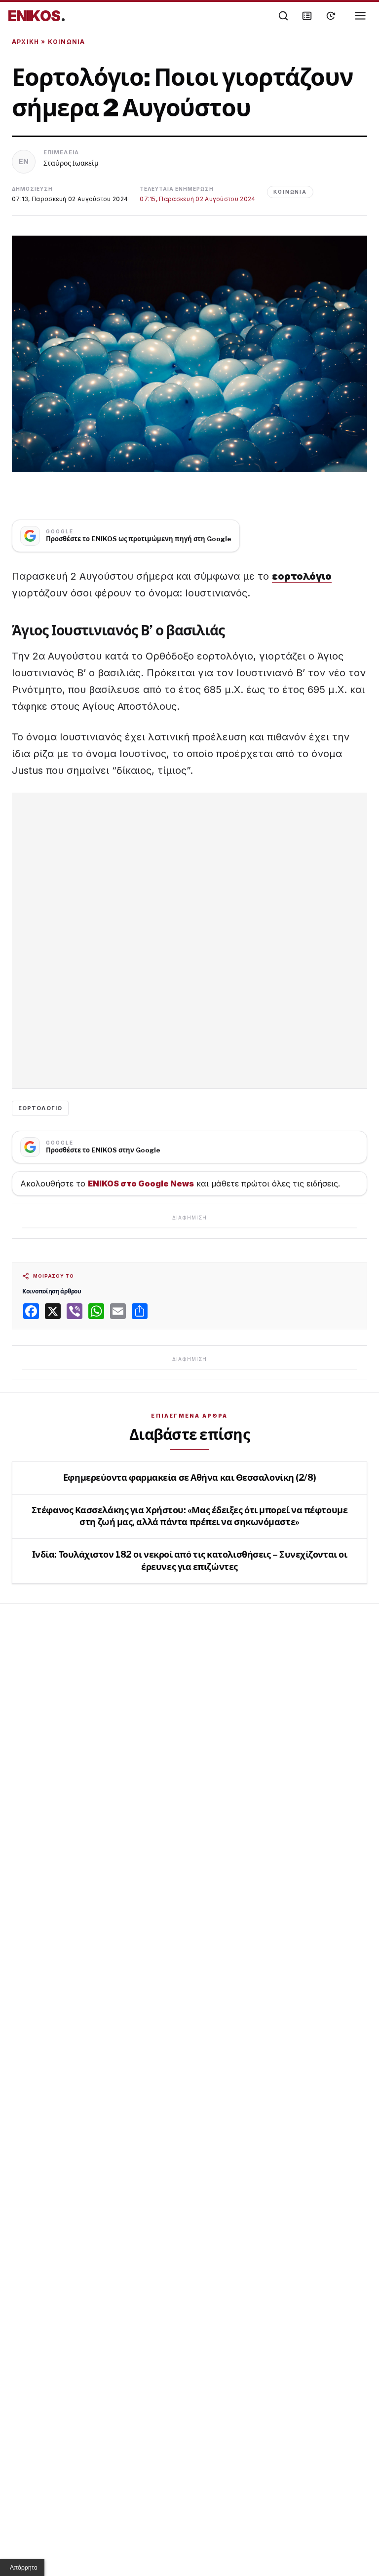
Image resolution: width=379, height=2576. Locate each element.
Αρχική (25, 42)
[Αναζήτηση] (283, 16)
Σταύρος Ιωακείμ (71, 163)
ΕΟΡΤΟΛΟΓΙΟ (40, 1108)
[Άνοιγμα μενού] (360, 16)
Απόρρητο (24, 2568)
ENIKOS (37, 16)
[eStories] (331, 16)
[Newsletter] (307, 16)
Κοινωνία (67, 42)
